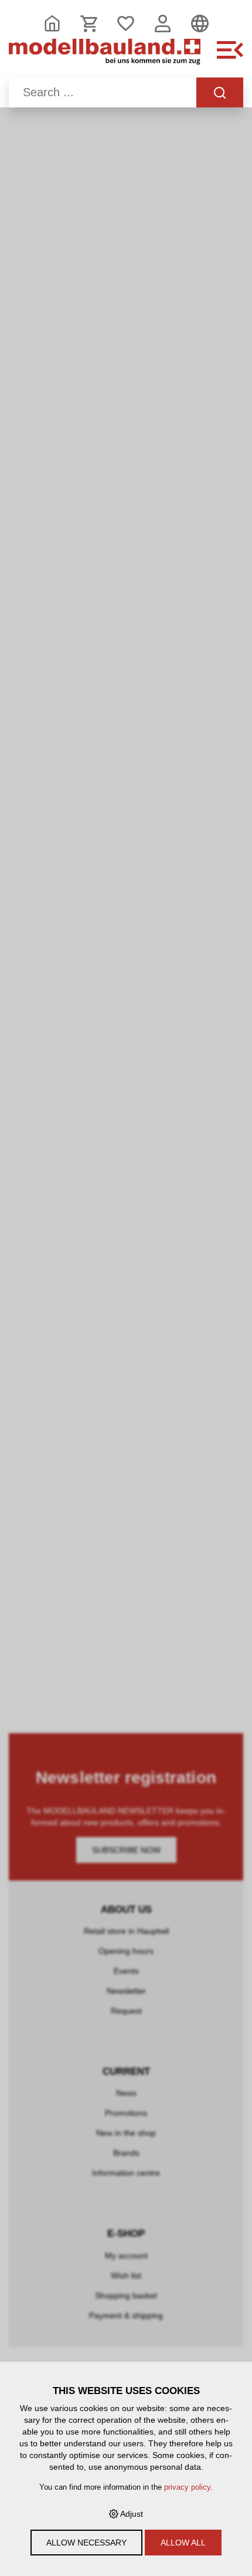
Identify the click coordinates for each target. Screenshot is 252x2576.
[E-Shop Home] (105, 56)
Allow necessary (86, 2543)
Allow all (183, 2543)
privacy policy (187, 2487)
